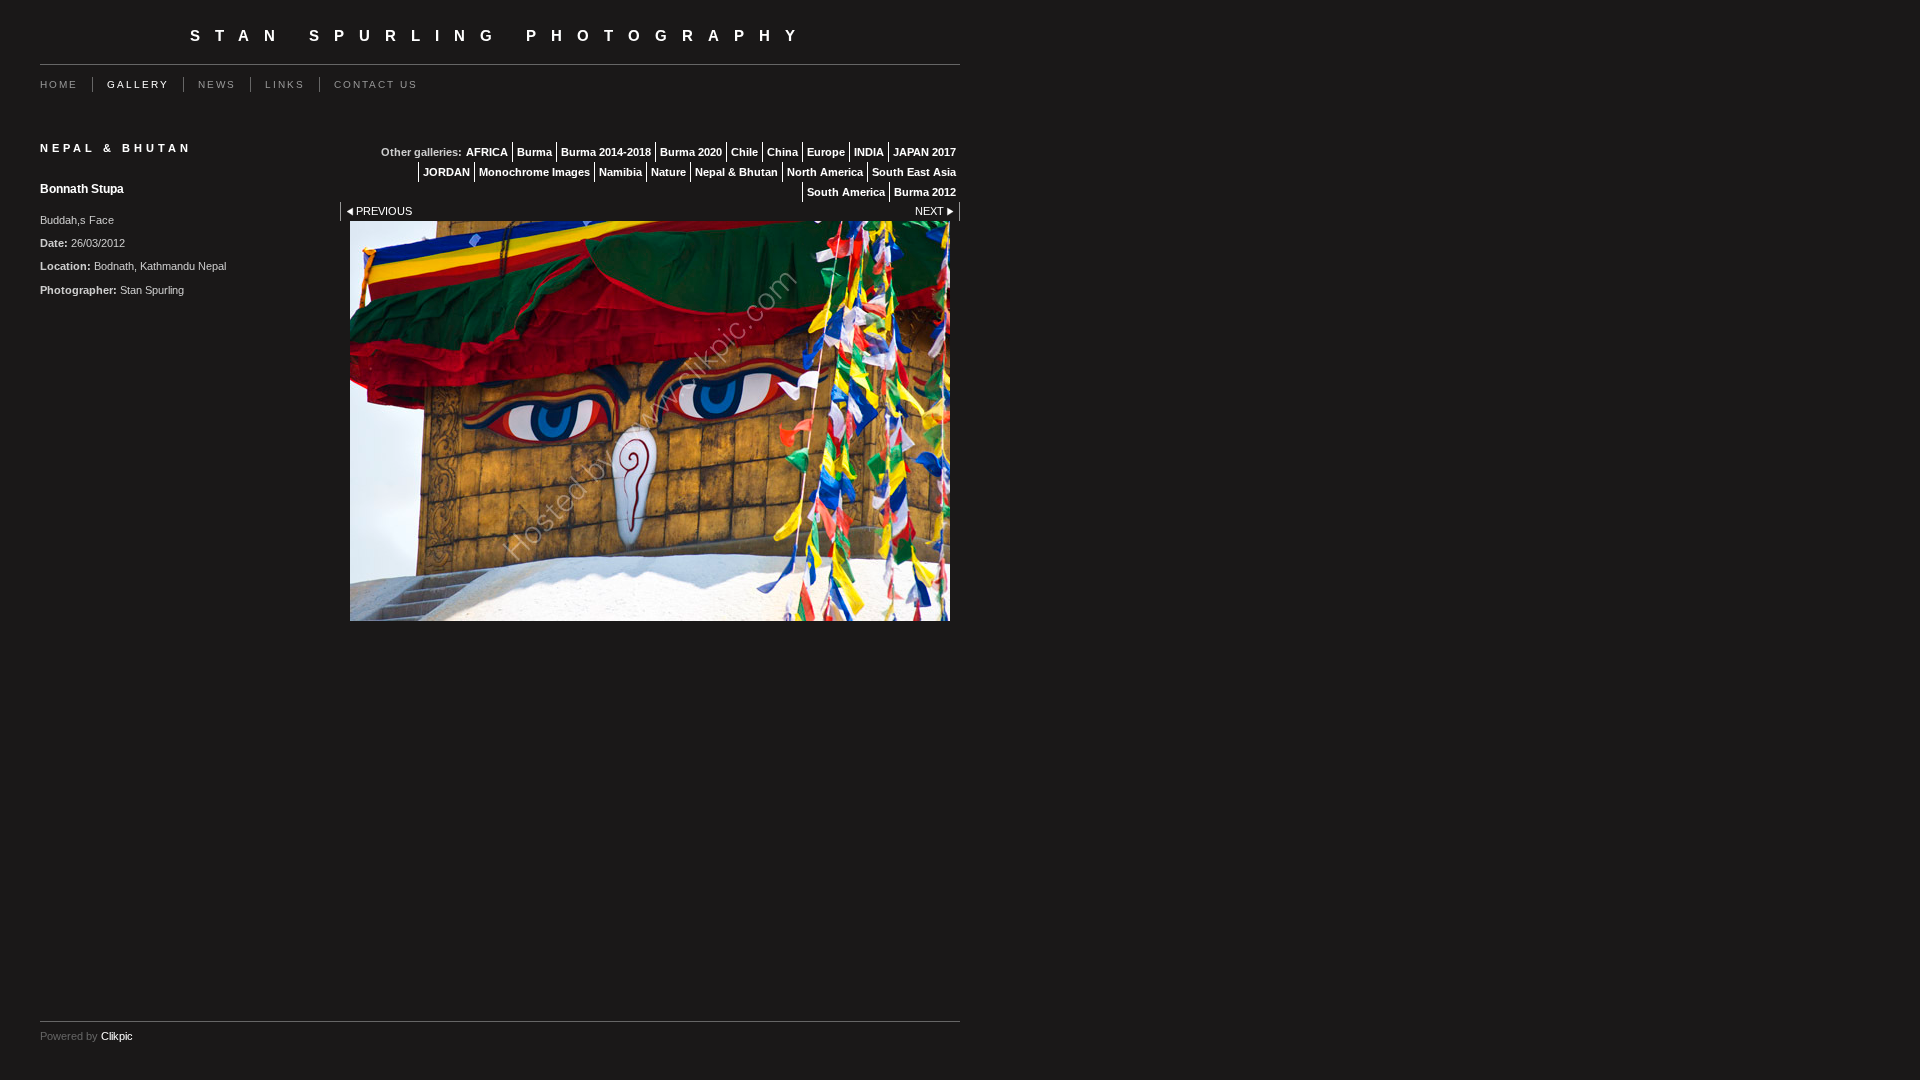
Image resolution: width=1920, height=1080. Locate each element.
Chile (744, 152)
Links (285, 84)
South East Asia (914, 172)
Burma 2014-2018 (606, 152)
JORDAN (446, 172)
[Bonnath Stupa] (650, 421)
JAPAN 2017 (924, 152)
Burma (534, 152)
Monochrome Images (534, 172)
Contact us (376, 84)
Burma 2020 (691, 152)
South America (846, 192)
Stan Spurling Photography (500, 36)
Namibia (620, 172)
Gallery (138, 84)
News (217, 84)
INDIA (869, 152)
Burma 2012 (925, 192)
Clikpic (117, 1036)
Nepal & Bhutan (736, 172)
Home (59, 84)
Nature (668, 172)
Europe (826, 152)
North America (825, 172)
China (782, 152)
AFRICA (487, 152)
